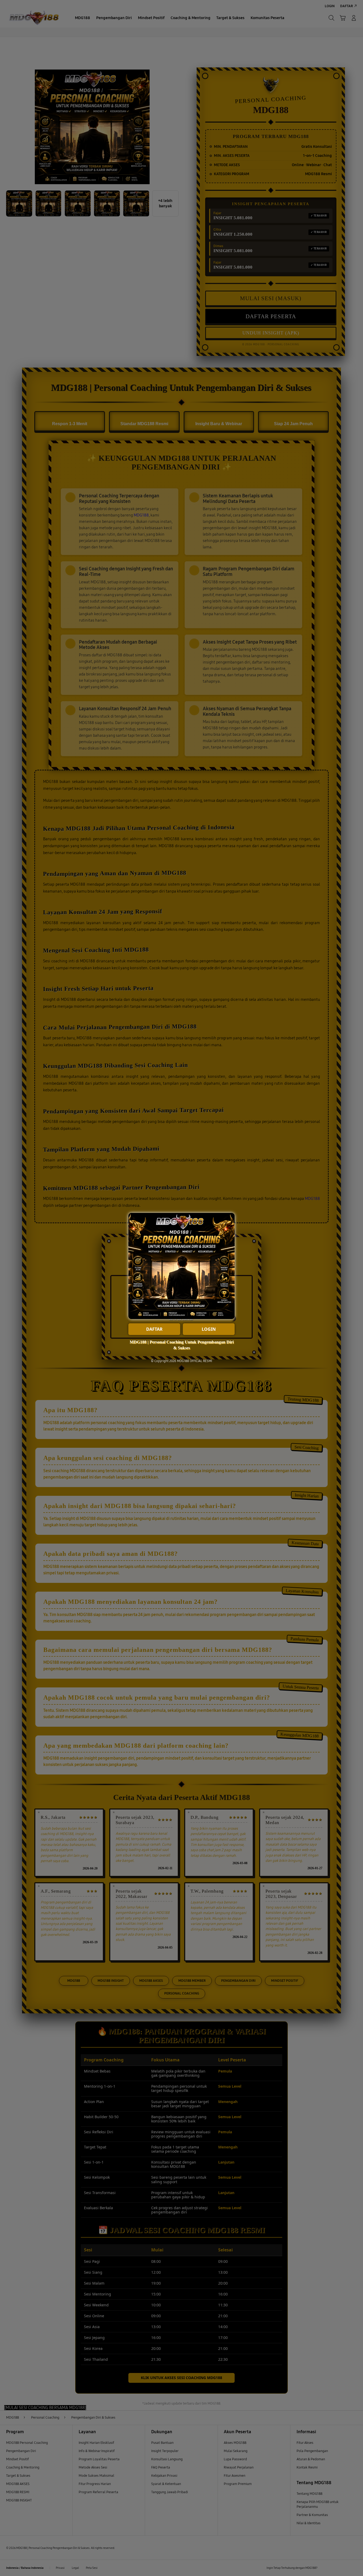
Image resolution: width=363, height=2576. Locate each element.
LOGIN (209, 1329)
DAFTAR (154, 1329)
